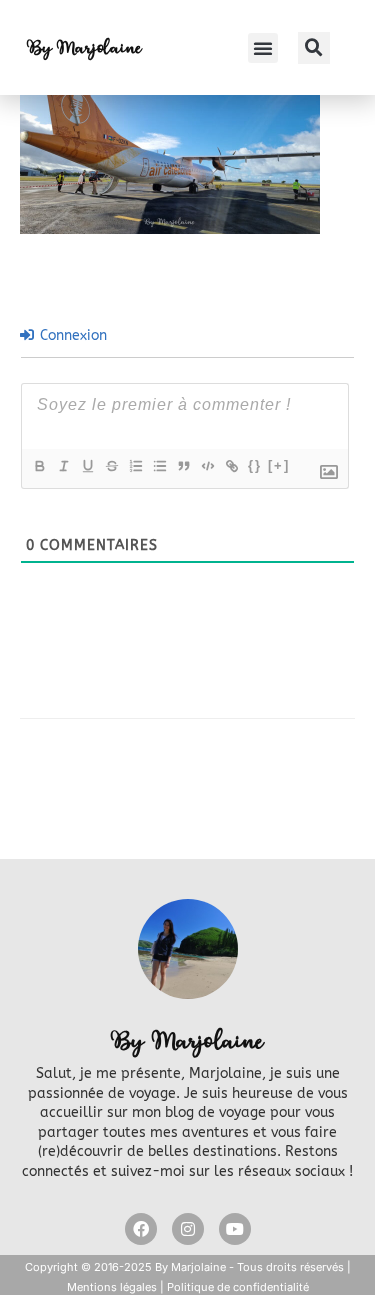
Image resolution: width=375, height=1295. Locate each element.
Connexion (71, 335)
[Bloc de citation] (183, 466)
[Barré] (111, 466)
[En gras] (39, 466)
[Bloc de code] (207, 466)
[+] (279, 465)
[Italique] (63, 466)
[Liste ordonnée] (135, 466)
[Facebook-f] (141, 1229)
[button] (263, 48)
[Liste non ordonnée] (159, 466)
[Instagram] (188, 1229)
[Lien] (231, 466)
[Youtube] (235, 1229)
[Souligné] (87, 466)
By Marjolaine (84, 47)
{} (255, 465)
